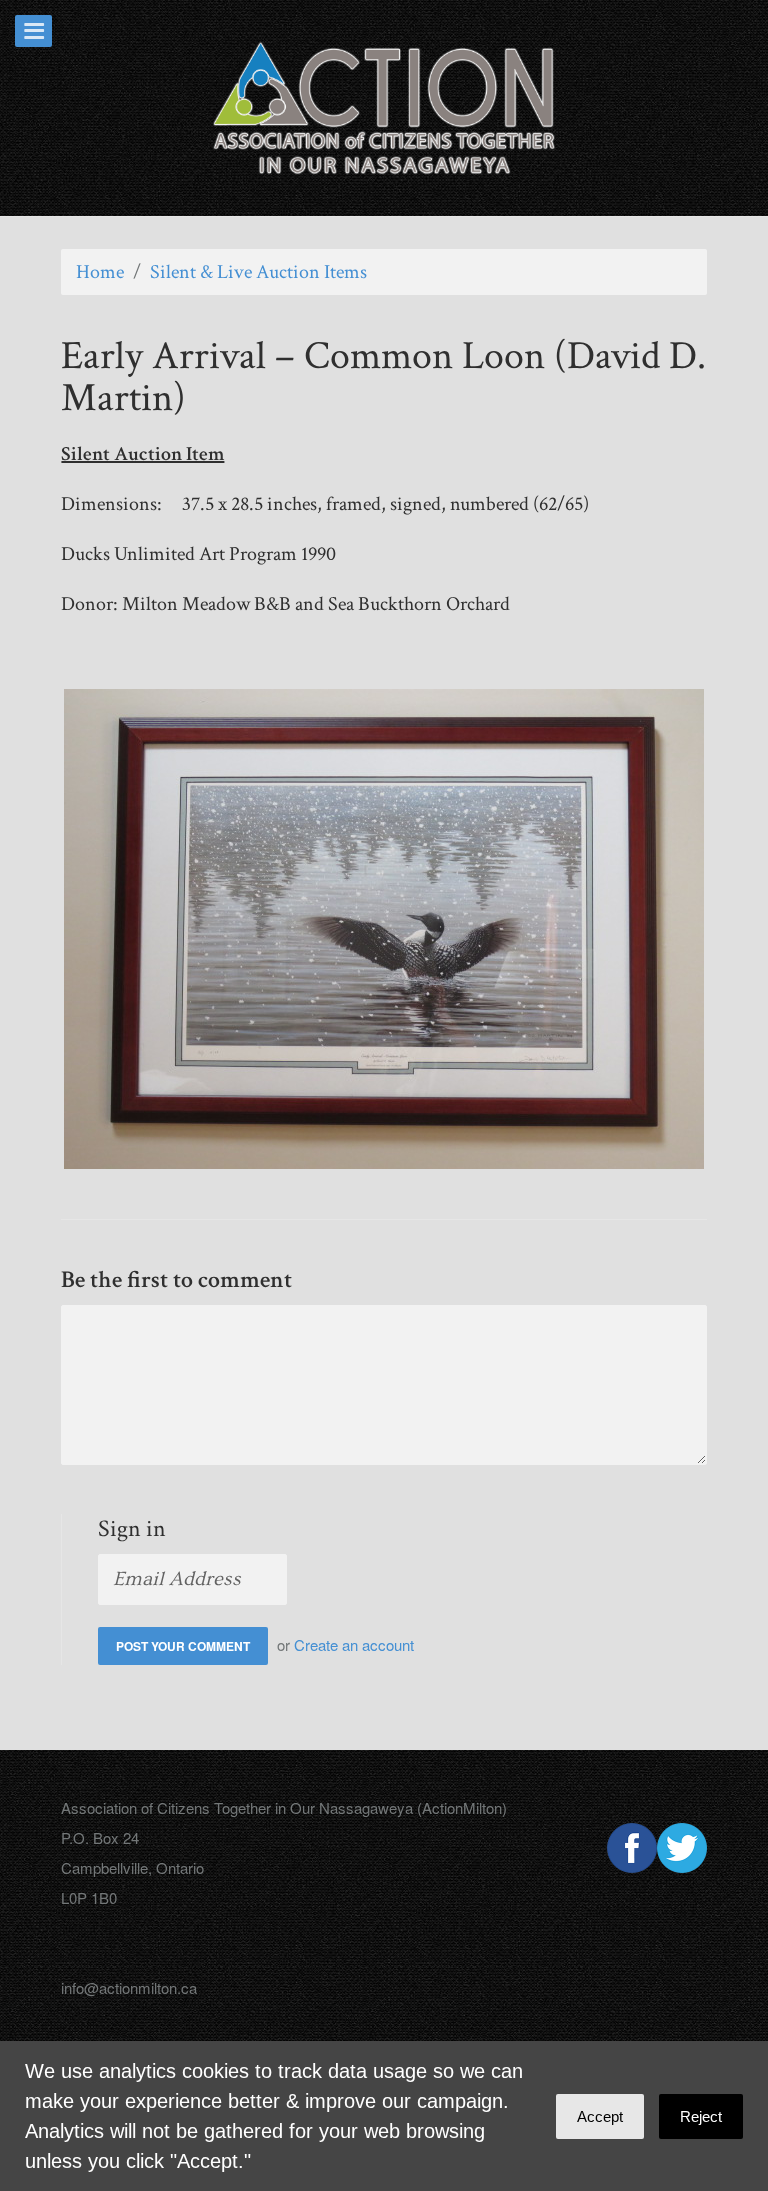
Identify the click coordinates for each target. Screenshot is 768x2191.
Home (100, 272)
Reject (701, 2116)
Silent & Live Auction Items (258, 272)
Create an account (354, 1644)
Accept (600, 2116)
